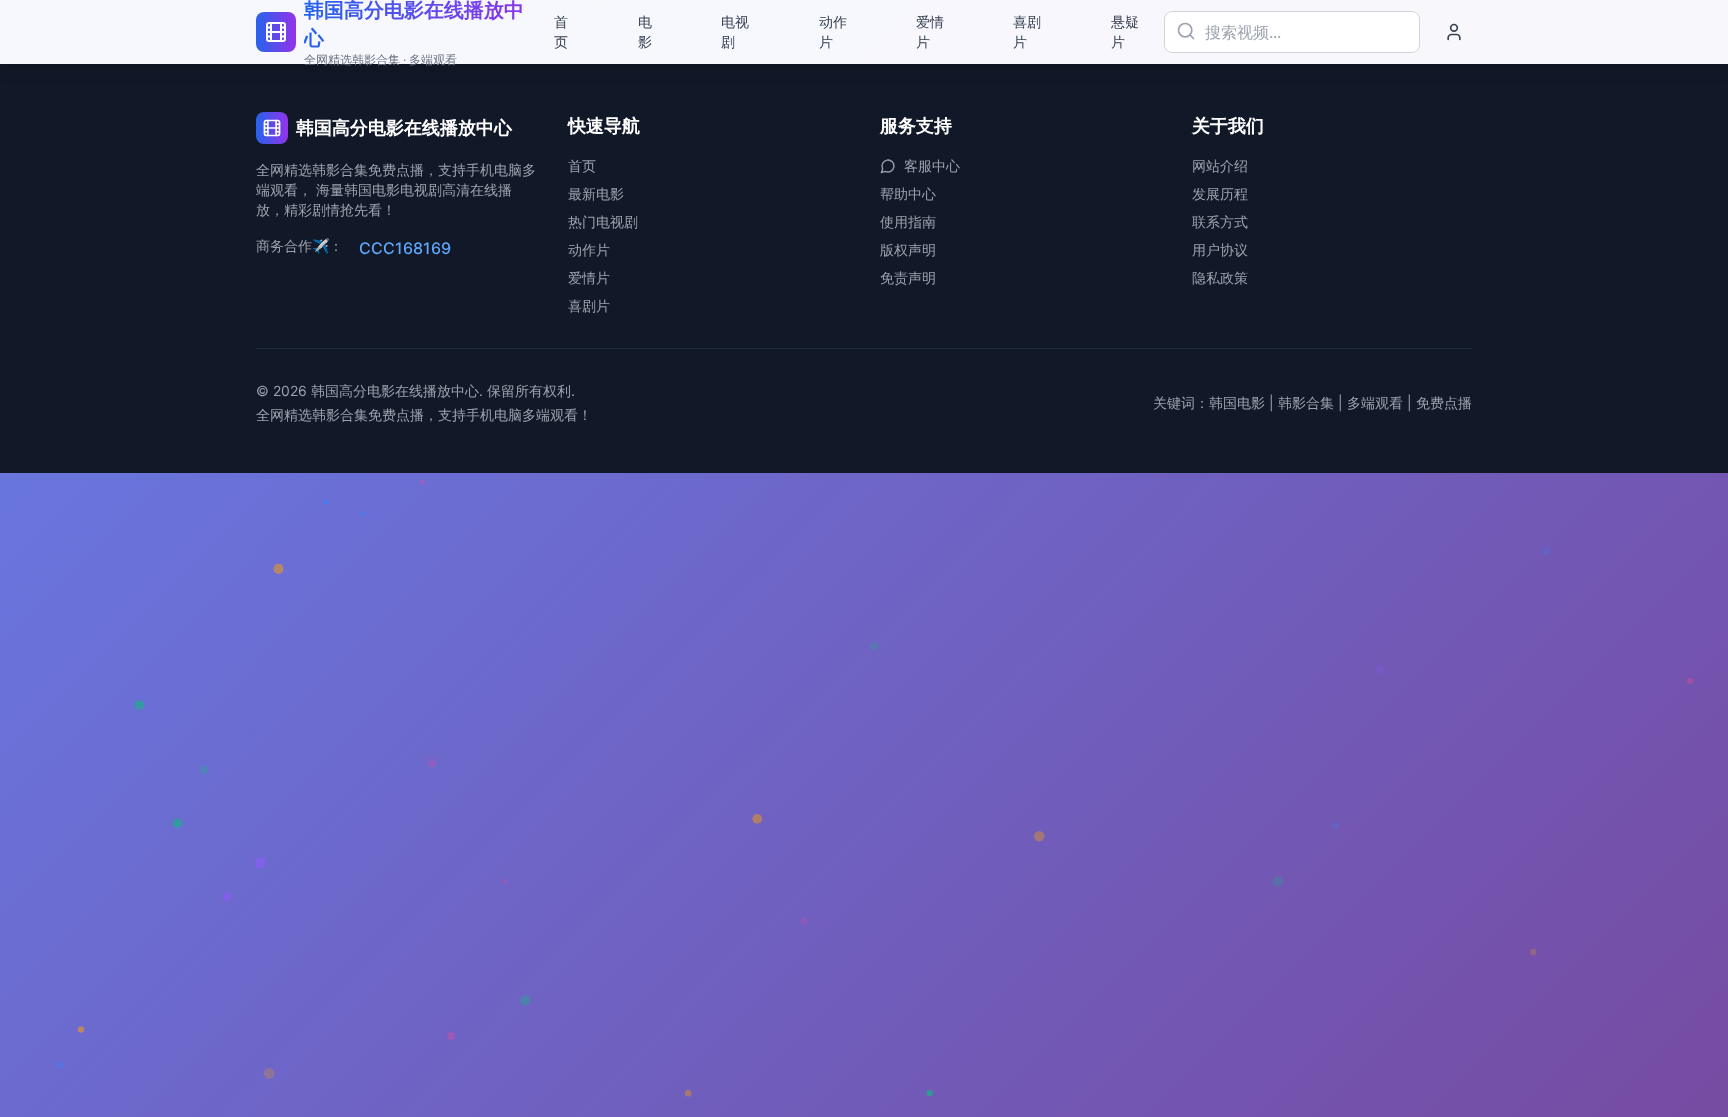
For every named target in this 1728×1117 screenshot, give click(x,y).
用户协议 (1220, 249)
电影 (645, 31)
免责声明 (908, 277)
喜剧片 (1027, 31)
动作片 (833, 31)
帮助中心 (908, 193)
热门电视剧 (603, 221)
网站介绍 (1220, 165)
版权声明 (908, 249)
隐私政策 (1220, 277)
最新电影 (596, 193)
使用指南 (908, 221)
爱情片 (930, 31)
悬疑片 (1125, 31)
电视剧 (735, 31)
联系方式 (1220, 221)
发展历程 (1220, 193)
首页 (561, 31)
